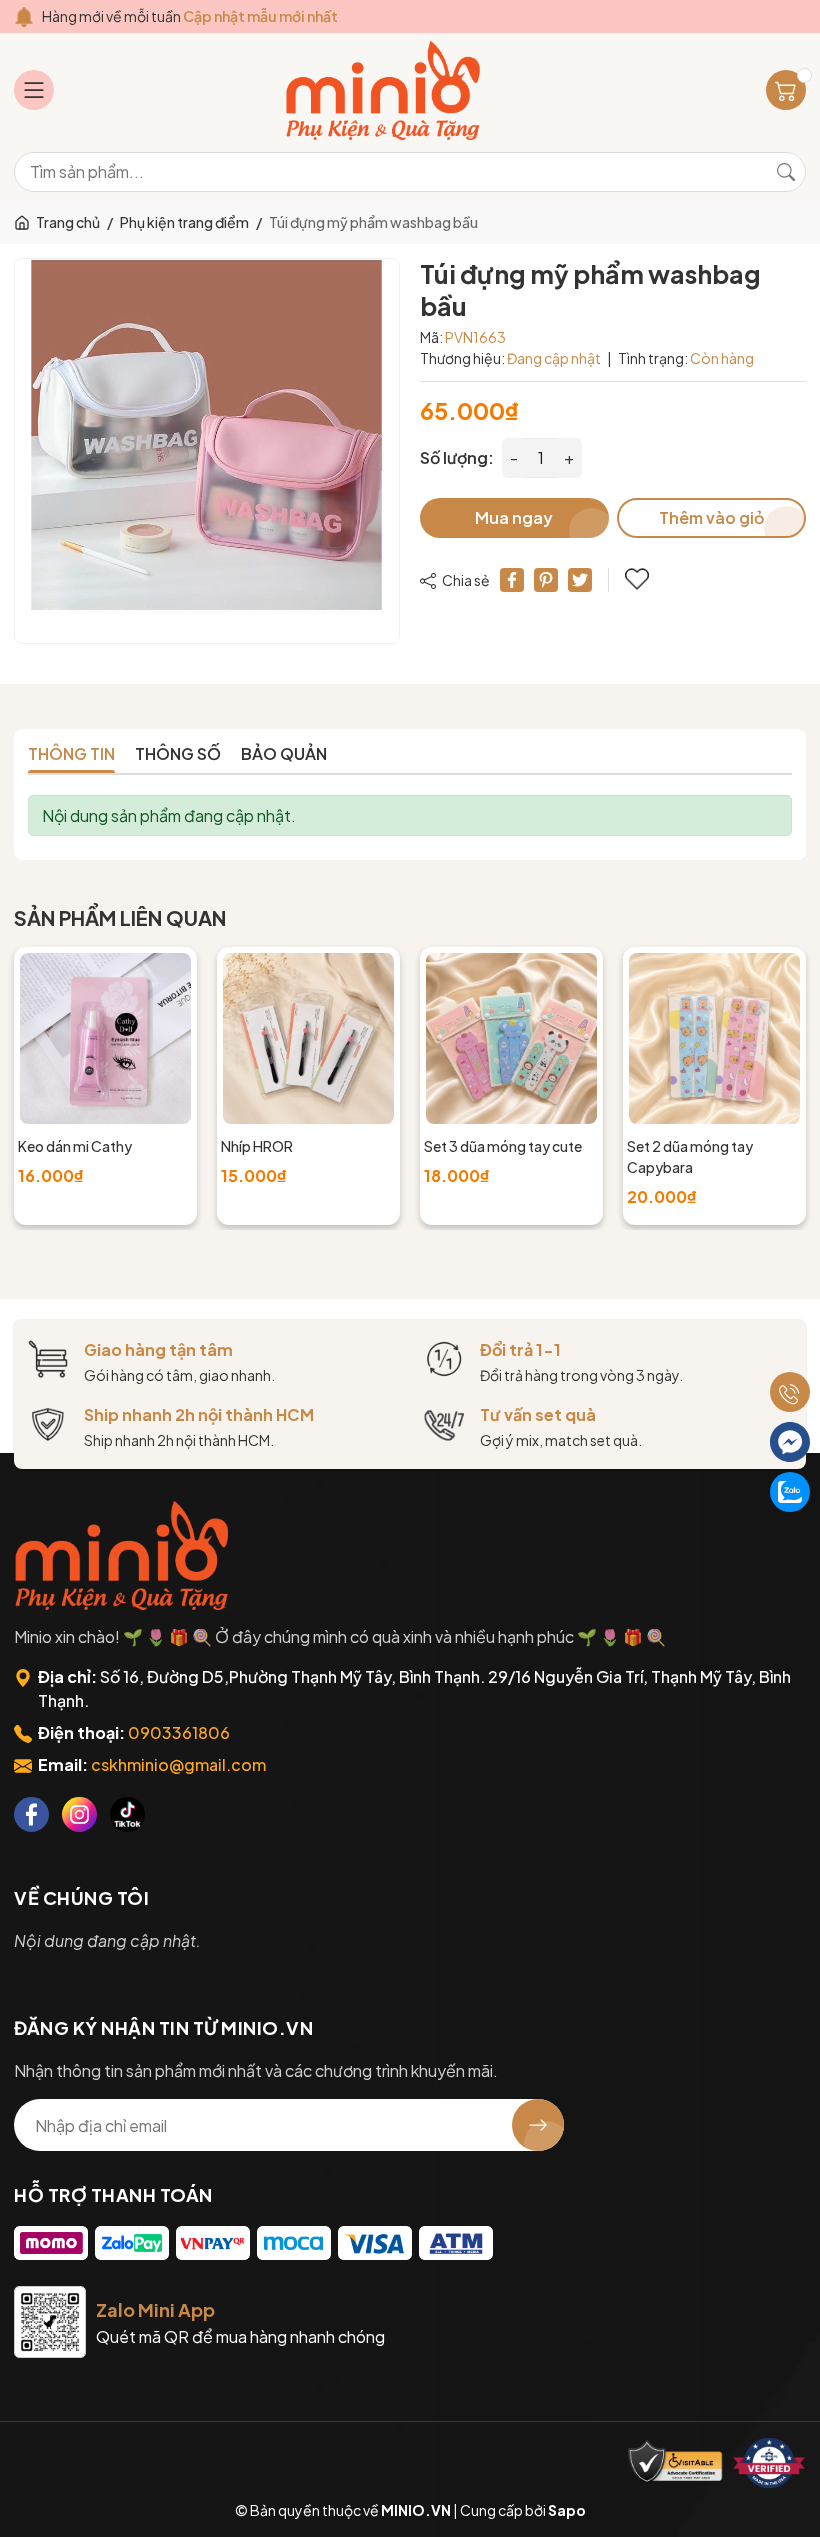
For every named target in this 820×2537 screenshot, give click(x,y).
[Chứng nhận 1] (676, 2463)
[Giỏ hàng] (786, 90)
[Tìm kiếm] (786, 172)
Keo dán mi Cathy (75, 1146)
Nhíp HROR (257, 1146)
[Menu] (34, 90)
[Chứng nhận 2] (769, 2463)
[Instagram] (79, 1814)
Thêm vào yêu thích (639, 580)
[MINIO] (124, 1555)
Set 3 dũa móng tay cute (503, 1146)
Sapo (567, 2510)
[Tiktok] (127, 1814)
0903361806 (179, 1732)
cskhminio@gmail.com (178, 1764)
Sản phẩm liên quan (120, 917)
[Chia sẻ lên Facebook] (512, 580)
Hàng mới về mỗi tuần (190, 16)
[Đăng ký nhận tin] (538, 2125)
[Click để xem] (207, 451)
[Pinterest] (546, 580)
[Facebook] (31, 1814)
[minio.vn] (385, 90)
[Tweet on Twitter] (580, 580)
